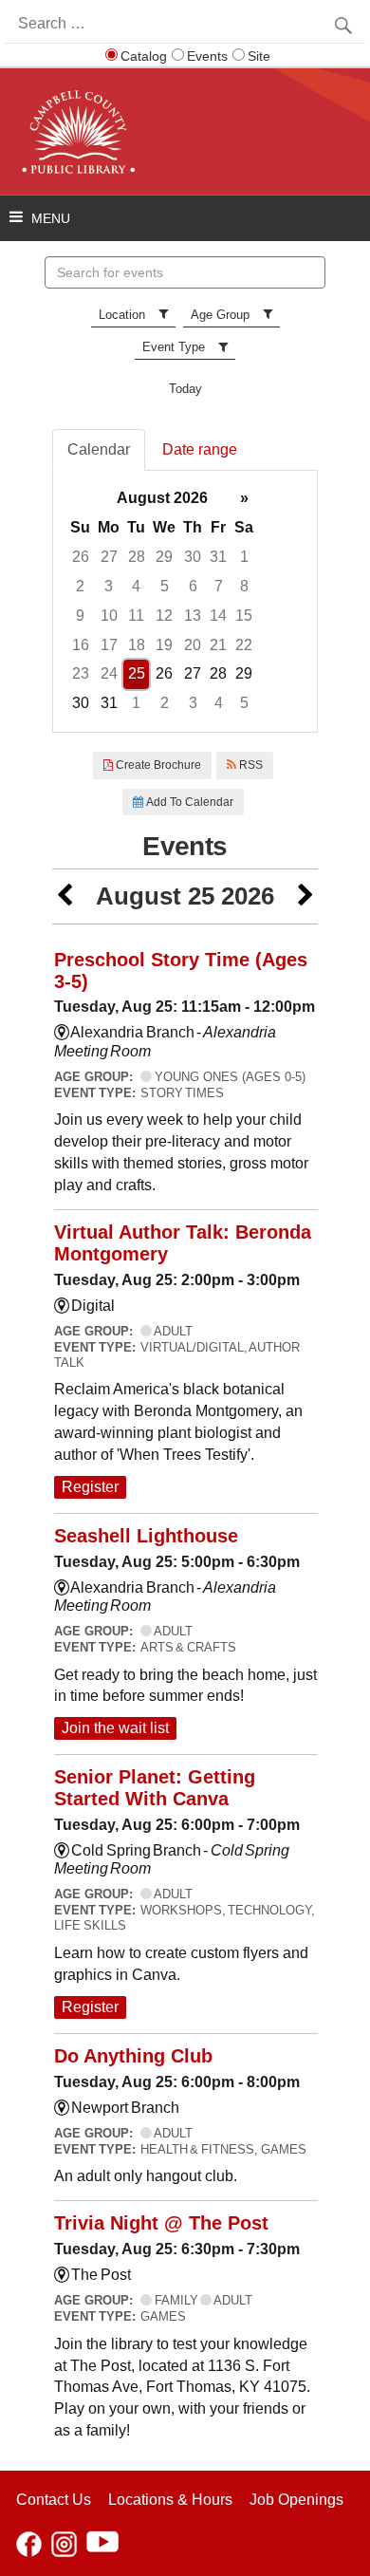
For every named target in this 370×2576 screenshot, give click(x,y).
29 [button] (164, 557)
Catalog (144, 56)
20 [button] (193, 645)
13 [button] (193, 616)
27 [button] (109, 557)
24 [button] (109, 673)
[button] (65, 896)
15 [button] (244, 616)
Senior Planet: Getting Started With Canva (155, 1788)
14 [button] (218, 616)
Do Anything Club (133, 2056)
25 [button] (137, 673)
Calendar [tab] (99, 449)
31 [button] (218, 557)
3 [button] (109, 586)
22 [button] (244, 645)
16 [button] (81, 645)
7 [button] (219, 586)
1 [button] (244, 557)
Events (207, 56)
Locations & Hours (170, 2500)
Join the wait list (115, 1728)
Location (122, 315)
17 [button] (109, 645)
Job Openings (296, 2500)
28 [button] (137, 557)
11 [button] (136, 616)
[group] (185, 601)
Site (259, 56)
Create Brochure (157, 765)
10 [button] (109, 616)
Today (185, 389)
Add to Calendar (188, 802)
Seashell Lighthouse (146, 1536)
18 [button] (137, 645)
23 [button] (81, 673)
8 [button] (244, 586)
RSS (250, 765)
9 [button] (80, 616)
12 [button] (164, 616)
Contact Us (54, 2500)
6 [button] (193, 586)
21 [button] (218, 645)
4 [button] (136, 586)
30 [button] (193, 557)
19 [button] (164, 645)
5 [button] (165, 586)
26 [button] (81, 557)
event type (174, 347)
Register (90, 1487)
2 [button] (80, 586)
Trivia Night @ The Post (161, 2223)
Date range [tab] (200, 449)
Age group (220, 315)
